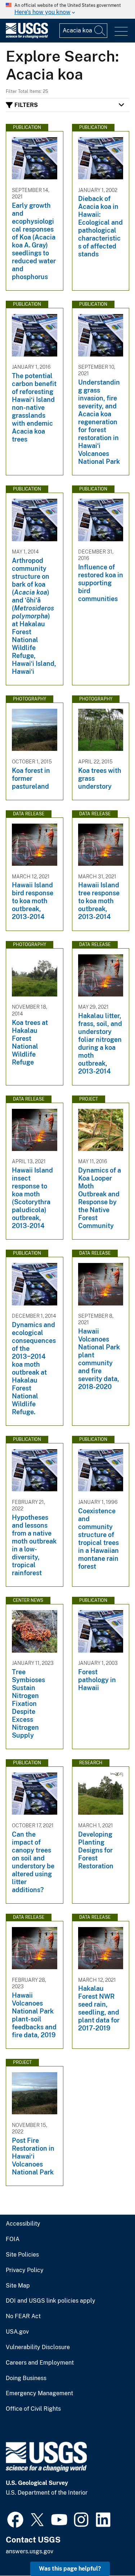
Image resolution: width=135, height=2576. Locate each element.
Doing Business (26, 2378)
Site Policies (22, 2255)
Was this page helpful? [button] (70, 2569)
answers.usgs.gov (30, 2551)
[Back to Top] (109, 2550)
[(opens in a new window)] (15, 2519)
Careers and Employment (40, 2363)
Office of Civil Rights (33, 2409)
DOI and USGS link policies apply (51, 2301)
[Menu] (121, 32)
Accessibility (23, 2224)
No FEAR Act (23, 2316)
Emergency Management (39, 2393)
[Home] (27, 37)
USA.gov (17, 2332)
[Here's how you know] (67, 9)
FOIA (13, 2239)
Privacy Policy (25, 2270)
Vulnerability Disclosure (38, 2347)
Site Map (18, 2286)
